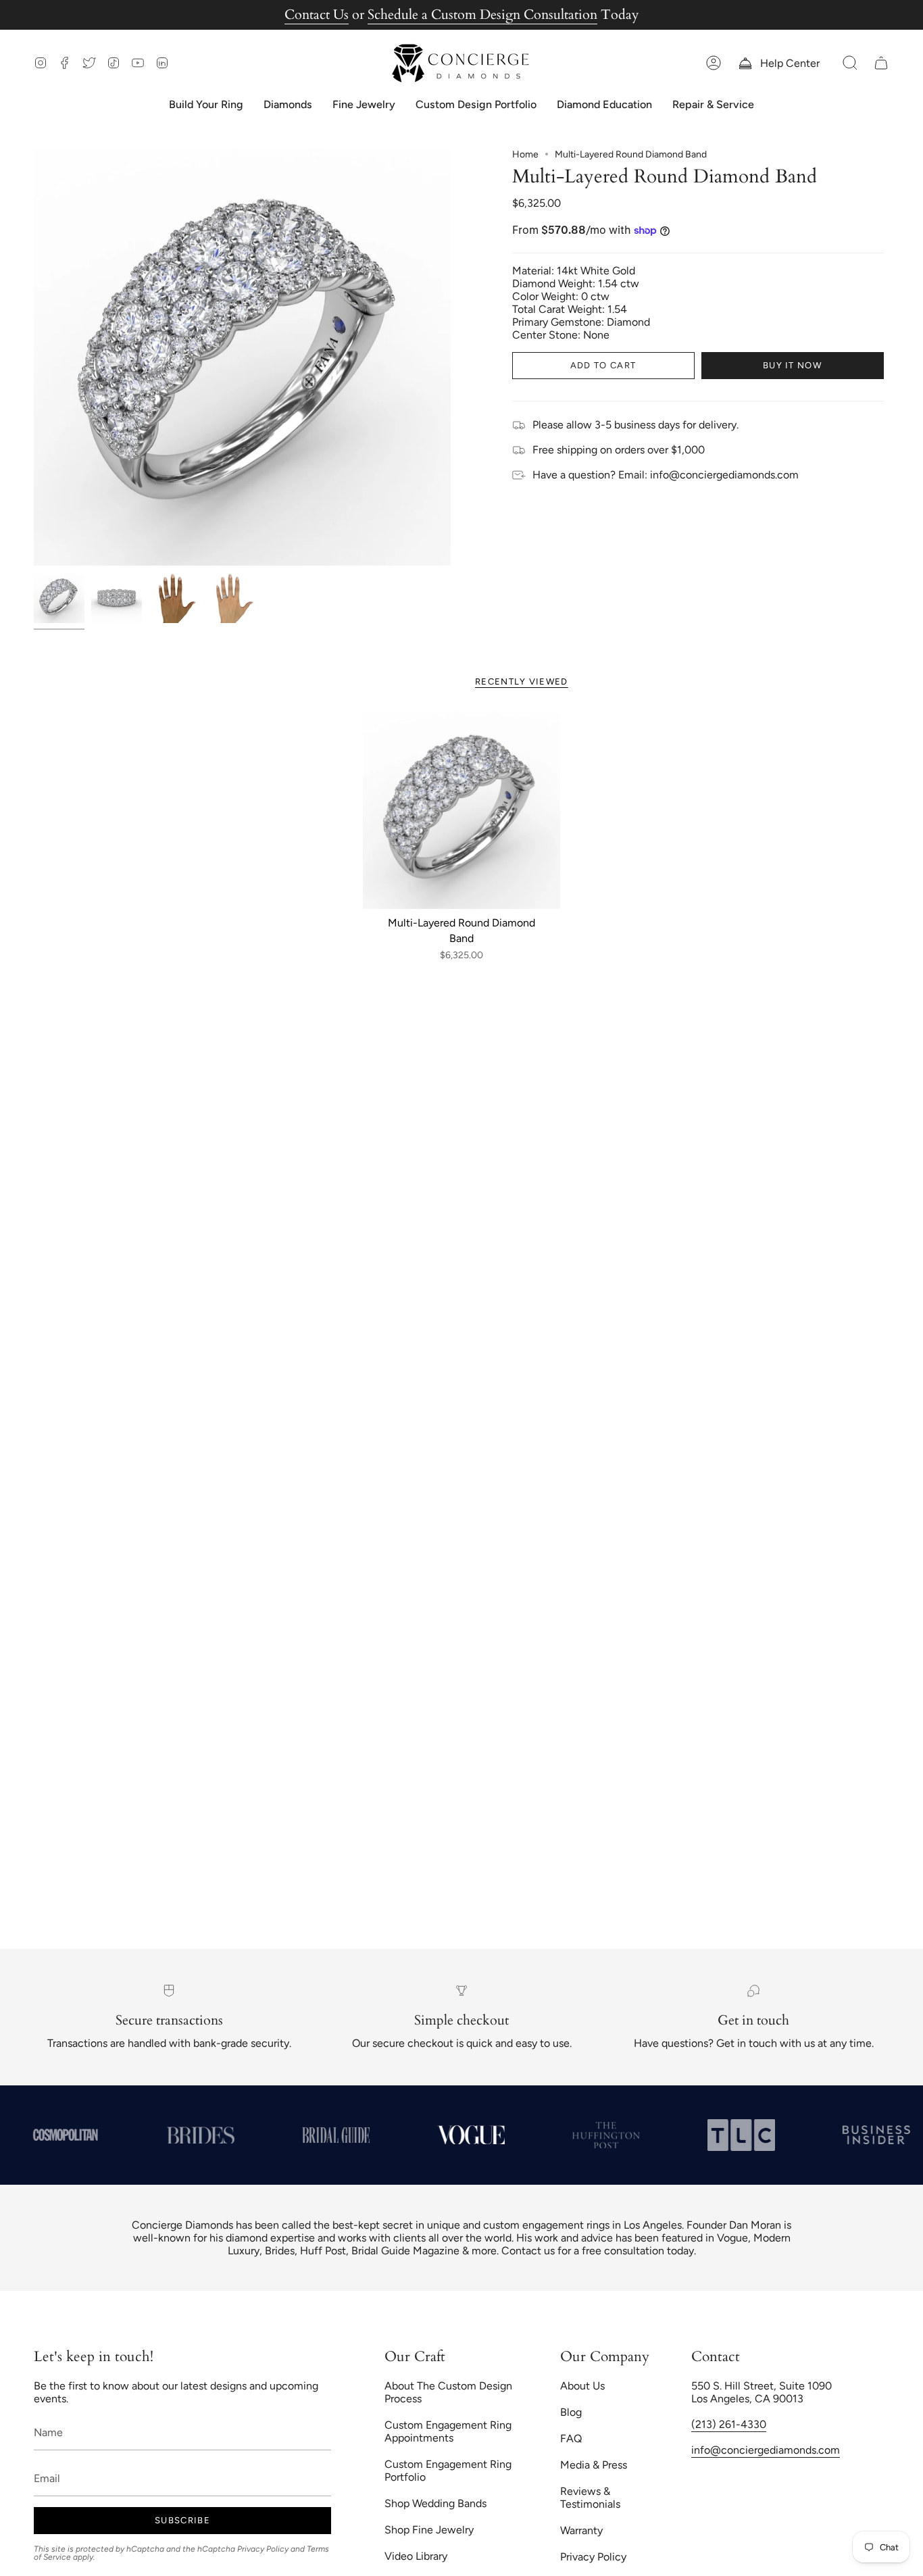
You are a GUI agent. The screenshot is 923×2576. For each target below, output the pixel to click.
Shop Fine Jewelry (429, 2530)
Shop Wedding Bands (435, 2503)
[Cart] (881, 63)
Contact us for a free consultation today (598, 2251)
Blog (571, 2412)
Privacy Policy (263, 2549)
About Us (582, 2386)
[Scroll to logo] (191, 2135)
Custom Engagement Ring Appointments (448, 2431)
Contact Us (317, 15)
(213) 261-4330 (729, 2424)
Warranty (581, 2530)
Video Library (416, 2556)
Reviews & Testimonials (590, 2498)
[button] (850, 63)
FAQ (571, 2438)
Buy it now (792, 365)
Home (525, 154)
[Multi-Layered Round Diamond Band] (462, 811)
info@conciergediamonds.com (766, 2450)
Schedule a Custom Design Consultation (482, 15)
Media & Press (594, 2465)
